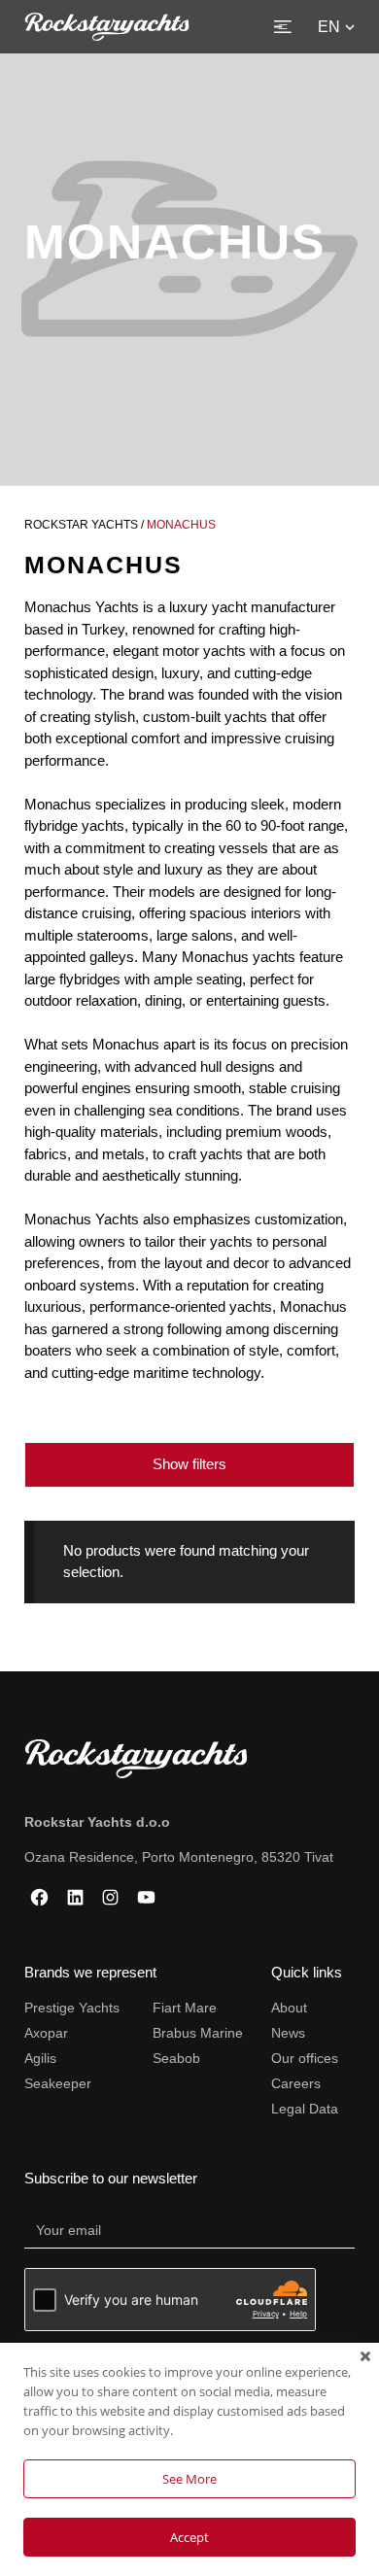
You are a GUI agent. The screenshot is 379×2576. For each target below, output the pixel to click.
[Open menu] (283, 27)
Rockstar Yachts (81, 525)
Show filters (189, 1464)
